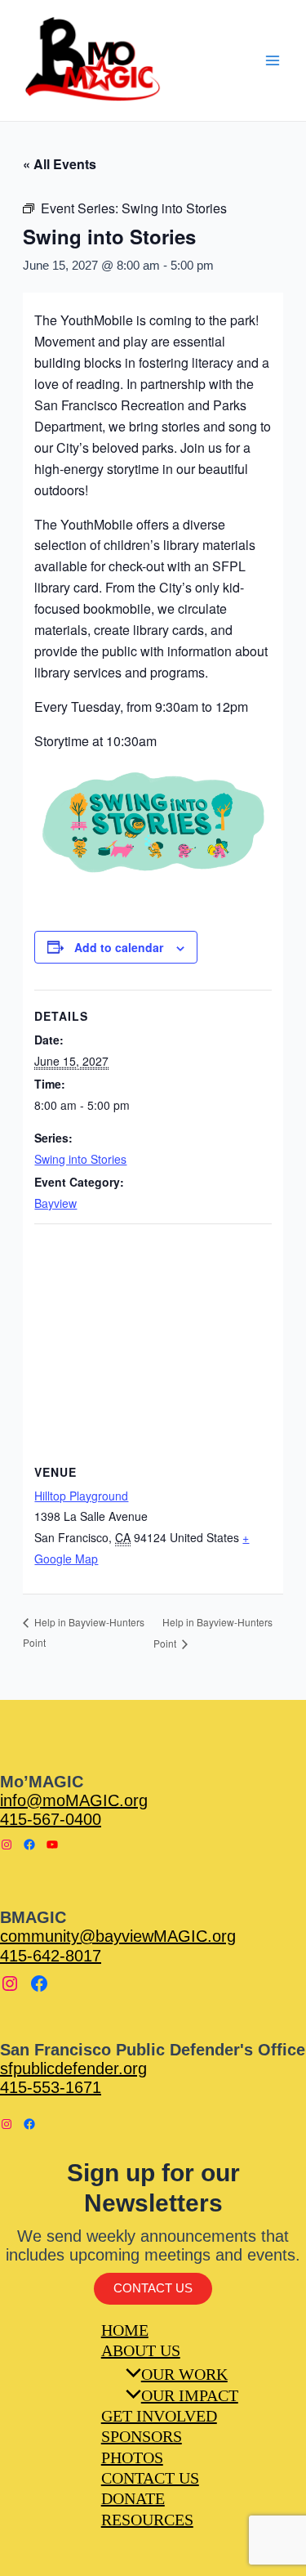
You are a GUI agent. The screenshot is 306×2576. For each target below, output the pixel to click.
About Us (141, 2350)
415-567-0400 (51, 1819)
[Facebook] (29, 1845)
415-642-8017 (51, 1956)
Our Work (184, 2374)
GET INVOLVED (159, 2416)
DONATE (133, 2498)
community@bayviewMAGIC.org (118, 1936)
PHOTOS (132, 2457)
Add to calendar (119, 947)
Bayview (55, 1203)
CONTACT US (150, 2478)
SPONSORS (142, 2436)
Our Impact (190, 2395)
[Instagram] (7, 1845)
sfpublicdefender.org (73, 2068)
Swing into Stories (80, 1159)
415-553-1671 (51, 2087)
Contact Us (153, 2288)
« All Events (60, 164)
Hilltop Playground (81, 1496)
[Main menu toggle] (273, 60)
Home (125, 2330)
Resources (147, 2520)
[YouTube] (52, 1845)
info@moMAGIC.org (74, 1800)
